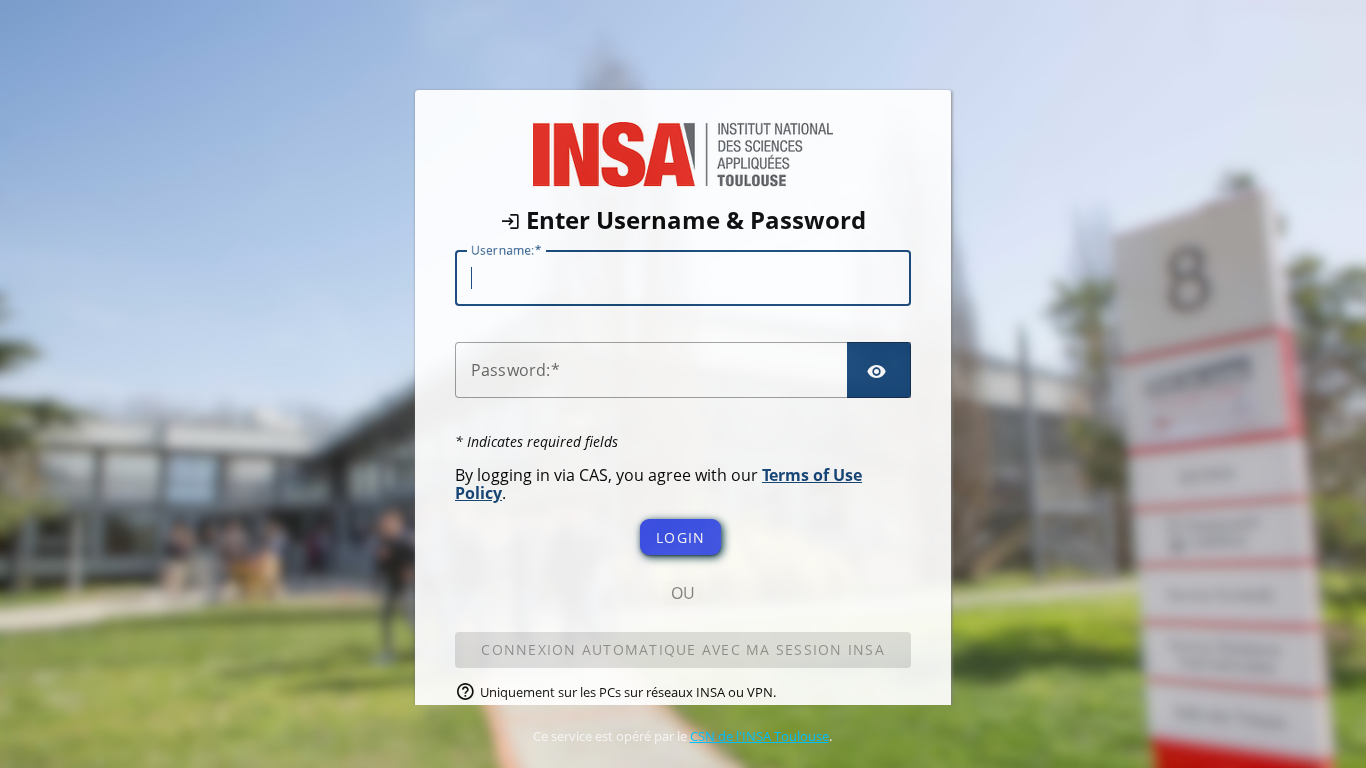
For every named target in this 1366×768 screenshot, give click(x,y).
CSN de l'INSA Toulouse (759, 736)
